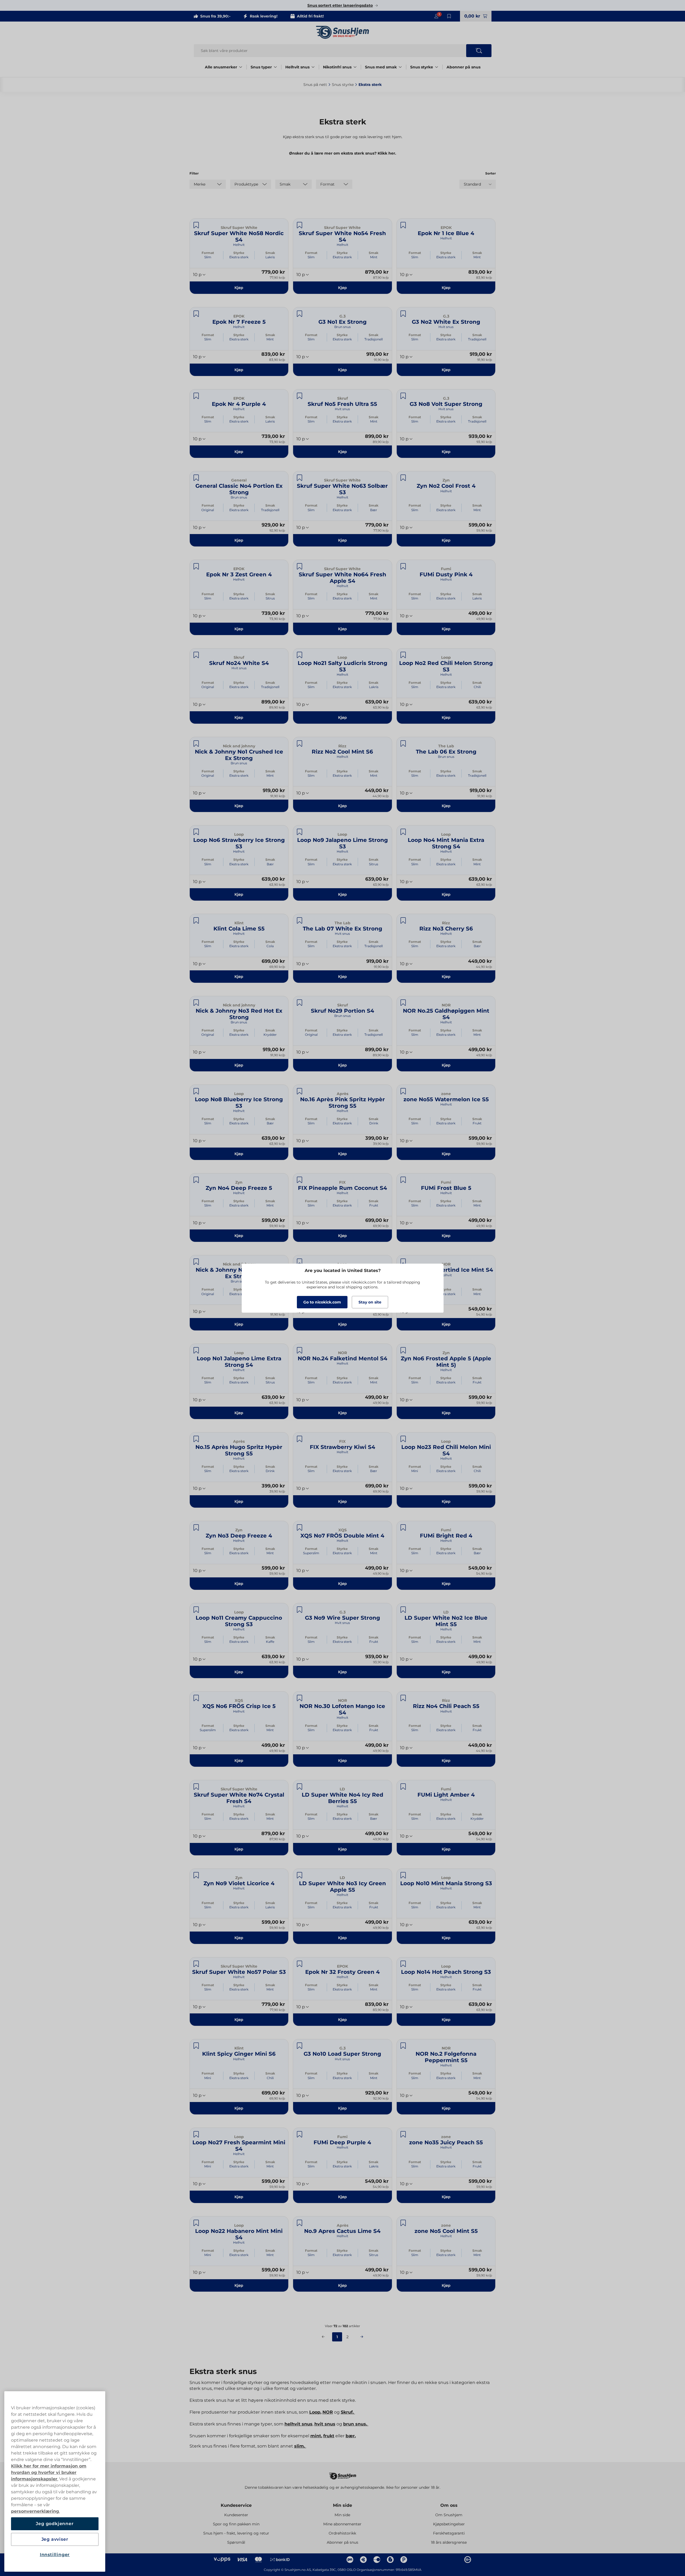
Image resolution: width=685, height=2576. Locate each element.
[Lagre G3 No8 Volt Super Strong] (403, 396)
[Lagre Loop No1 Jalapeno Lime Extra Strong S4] (196, 1350)
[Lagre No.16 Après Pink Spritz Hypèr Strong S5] (300, 1091)
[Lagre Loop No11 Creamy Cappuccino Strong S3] (196, 1610)
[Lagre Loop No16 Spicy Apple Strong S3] (300, 1262)
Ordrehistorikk (342, 2533)
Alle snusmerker (221, 67)
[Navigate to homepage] (343, 2474)
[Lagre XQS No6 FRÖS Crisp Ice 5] (196, 1698)
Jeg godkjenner (55, 2524)
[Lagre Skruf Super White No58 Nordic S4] (196, 225)
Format (208, 253)
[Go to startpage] (343, 32)
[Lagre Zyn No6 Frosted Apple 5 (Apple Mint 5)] (403, 1350)
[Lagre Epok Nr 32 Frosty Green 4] (300, 1964)
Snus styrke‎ (343, 85)
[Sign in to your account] (436, 16)
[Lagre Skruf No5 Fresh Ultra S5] (300, 396)
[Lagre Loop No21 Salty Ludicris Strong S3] (300, 655)
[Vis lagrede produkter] (449, 16)
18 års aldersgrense (449, 2542)
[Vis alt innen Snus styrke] (437, 67)
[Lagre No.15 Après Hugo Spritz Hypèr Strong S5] (196, 1439)
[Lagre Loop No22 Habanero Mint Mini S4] (196, 2223)
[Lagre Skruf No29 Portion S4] (300, 1003)
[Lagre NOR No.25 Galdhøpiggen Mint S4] (403, 1003)
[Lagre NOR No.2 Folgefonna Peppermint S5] (403, 2046)
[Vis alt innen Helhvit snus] (313, 67)
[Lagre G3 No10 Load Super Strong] (300, 2046)
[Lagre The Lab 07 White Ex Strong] (300, 921)
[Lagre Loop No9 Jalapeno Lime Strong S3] (300, 832)
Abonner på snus (463, 67)
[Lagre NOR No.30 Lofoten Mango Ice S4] (300, 1698)
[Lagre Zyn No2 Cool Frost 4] (403, 478)
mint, (316, 2436)
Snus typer (261, 67)
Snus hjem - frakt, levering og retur (236, 2533)
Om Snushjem (449, 2515)
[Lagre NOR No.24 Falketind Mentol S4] (300, 1350)
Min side (342, 2505)
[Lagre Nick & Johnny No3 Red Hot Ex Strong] (196, 1003)
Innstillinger (55, 2555)
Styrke (239, 253)
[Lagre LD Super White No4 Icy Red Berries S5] (300, 1787)
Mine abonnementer (342, 2524)
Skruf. (348, 2412)
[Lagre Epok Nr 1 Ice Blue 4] (403, 225)
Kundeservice (236, 2505)
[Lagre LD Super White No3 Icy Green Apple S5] (300, 1875)
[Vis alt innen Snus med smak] (400, 67)
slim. (300, 2446)
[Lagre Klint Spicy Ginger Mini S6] (196, 2046)
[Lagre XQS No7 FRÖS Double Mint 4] (300, 1528)
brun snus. (356, 2424)
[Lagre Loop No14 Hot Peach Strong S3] (403, 1964)
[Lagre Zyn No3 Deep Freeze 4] (196, 1528)
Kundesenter (236, 2515)
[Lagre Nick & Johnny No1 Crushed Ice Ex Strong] (196, 744)
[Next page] (362, 2337)
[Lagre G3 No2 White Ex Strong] (403, 314)
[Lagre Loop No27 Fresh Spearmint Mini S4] (196, 2134)
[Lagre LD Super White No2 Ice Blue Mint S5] (403, 1610)
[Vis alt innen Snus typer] (275, 67)
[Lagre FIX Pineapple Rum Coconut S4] (300, 1180)
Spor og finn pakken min (236, 2524)
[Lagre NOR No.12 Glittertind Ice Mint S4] (403, 1262)
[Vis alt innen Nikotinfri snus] (355, 67)
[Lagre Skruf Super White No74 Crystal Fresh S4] (196, 1787)
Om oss (449, 2505)
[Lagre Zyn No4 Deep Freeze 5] (196, 1180)
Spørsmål (236, 2542)
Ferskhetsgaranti (449, 2533)
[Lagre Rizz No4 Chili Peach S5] (403, 1698)
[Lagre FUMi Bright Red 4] (403, 1528)
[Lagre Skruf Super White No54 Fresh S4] (300, 225)
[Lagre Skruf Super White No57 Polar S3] (196, 1964)
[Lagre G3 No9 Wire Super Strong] (300, 1610)
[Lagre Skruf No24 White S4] (196, 655)
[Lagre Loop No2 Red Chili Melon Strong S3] (403, 655)
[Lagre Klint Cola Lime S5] (196, 921)
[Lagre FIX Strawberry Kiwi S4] (300, 1439)
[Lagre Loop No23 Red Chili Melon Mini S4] (403, 1439)
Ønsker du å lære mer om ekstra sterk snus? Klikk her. (343, 153)
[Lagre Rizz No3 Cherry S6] (403, 921)
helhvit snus (298, 2424)
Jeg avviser (55, 2539)
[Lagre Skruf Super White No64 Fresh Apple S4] (300, 566)
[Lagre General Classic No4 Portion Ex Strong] (196, 478)
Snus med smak (381, 67)
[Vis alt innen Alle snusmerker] (241, 67)
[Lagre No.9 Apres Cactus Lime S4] (300, 2223)
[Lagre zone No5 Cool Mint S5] (403, 2223)
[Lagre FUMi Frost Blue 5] (403, 1180)
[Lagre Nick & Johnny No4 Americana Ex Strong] (196, 1262)
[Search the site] (479, 51)
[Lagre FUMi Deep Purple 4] (300, 2134)
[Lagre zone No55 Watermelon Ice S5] (403, 1091)
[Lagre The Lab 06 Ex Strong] (403, 744)
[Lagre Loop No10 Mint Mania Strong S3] (403, 1875)
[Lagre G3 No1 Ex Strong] (300, 314)
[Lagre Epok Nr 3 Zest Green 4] (196, 566)
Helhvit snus (297, 67)
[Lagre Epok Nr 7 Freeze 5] (196, 314)
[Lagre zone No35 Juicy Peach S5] (403, 2134)
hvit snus (325, 2424)
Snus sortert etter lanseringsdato (340, 5)
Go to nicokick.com (322, 1302)
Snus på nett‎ (315, 85)
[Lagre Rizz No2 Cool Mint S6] (300, 744)
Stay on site (370, 1302)
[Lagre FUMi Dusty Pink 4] (403, 566)
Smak (270, 253)
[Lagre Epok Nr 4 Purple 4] (196, 396)
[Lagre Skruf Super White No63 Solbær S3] (300, 478)
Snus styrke (422, 67)
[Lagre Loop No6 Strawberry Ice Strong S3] (196, 832)
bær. (351, 2436)
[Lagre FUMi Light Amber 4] (403, 1787)
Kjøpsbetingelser (449, 2524)
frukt (329, 2436)
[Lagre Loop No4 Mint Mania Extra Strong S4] (403, 832)
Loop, (315, 2412)
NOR (328, 2412)
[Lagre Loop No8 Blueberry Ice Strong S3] (196, 1091)
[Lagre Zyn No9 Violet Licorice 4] (196, 1875)
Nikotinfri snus (337, 67)
